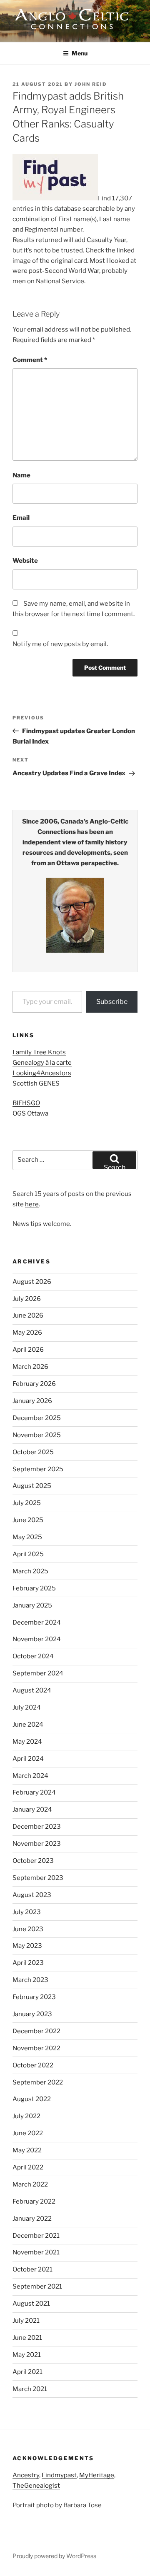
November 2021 (36, 2252)
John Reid (91, 84)
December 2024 (37, 1622)
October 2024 (33, 1656)
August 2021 (31, 2304)
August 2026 (32, 1282)
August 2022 (32, 2099)
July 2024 (27, 1707)
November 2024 (37, 1639)
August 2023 (32, 1895)
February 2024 (34, 1792)
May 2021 (27, 2355)
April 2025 (28, 1554)
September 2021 (37, 2286)
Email (21, 518)
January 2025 (32, 1605)
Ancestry (26, 2475)
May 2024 (27, 1742)
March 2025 (30, 1571)
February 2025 (34, 1588)
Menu (80, 53)
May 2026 (27, 1333)
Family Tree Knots (39, 1052)
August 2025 (32, 1486)
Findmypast (59, 2475)
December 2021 (36, 2236)
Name (21, 475)
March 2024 (30, 1776)
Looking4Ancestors (42, 1073)
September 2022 (38, 2082)
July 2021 (26, 2321)
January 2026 (32, 1401)
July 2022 (26, 2116)
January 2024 (32, 1810)
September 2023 (38, 1878)
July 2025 (27, 1503)
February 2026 (34, 1384)
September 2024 (38, 1673)
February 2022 (34, 2202)
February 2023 (34, 1997)
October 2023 (33, 1861)
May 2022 (27, 2150)
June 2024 (28, 1725)
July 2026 (27, 1299)
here (32, 1204)
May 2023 (27, 1946)
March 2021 (30, 2389)
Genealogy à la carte (42, 1063)
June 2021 (27, 2338)
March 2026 (30, 1367)
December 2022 (36, 2031)
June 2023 (28, 1929)
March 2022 (30, 2184)
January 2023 (32, 2014)
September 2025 (38, 1469)
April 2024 (28, 1759)
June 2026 (28, 1315)
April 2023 (28, 1963)
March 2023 (30, 1980)
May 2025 (27, 1537)
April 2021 (27, 2372)
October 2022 (33, 2065)
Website (25, 561)
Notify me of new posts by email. (60, 644)
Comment (30, 360)
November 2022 (36, 2048)
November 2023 (37, 1844)
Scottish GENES (36, 1083)
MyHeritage (97, 2475)
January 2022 (32, 2219)
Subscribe (112, 1002)
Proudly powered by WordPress (54, 2556)
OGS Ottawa (30, 1113)
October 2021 (32, 2269)
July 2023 (27, 1912)
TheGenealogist (36, 2486)
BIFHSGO (26, 1103)
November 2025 (37, 1435)
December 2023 (37, 1827)
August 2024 (32, 1690)
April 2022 (28, 2167)
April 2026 (28, 1350)
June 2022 (28, 2133)
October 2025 (33, 1452)
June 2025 (28, 1520)
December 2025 (37, 1418)
